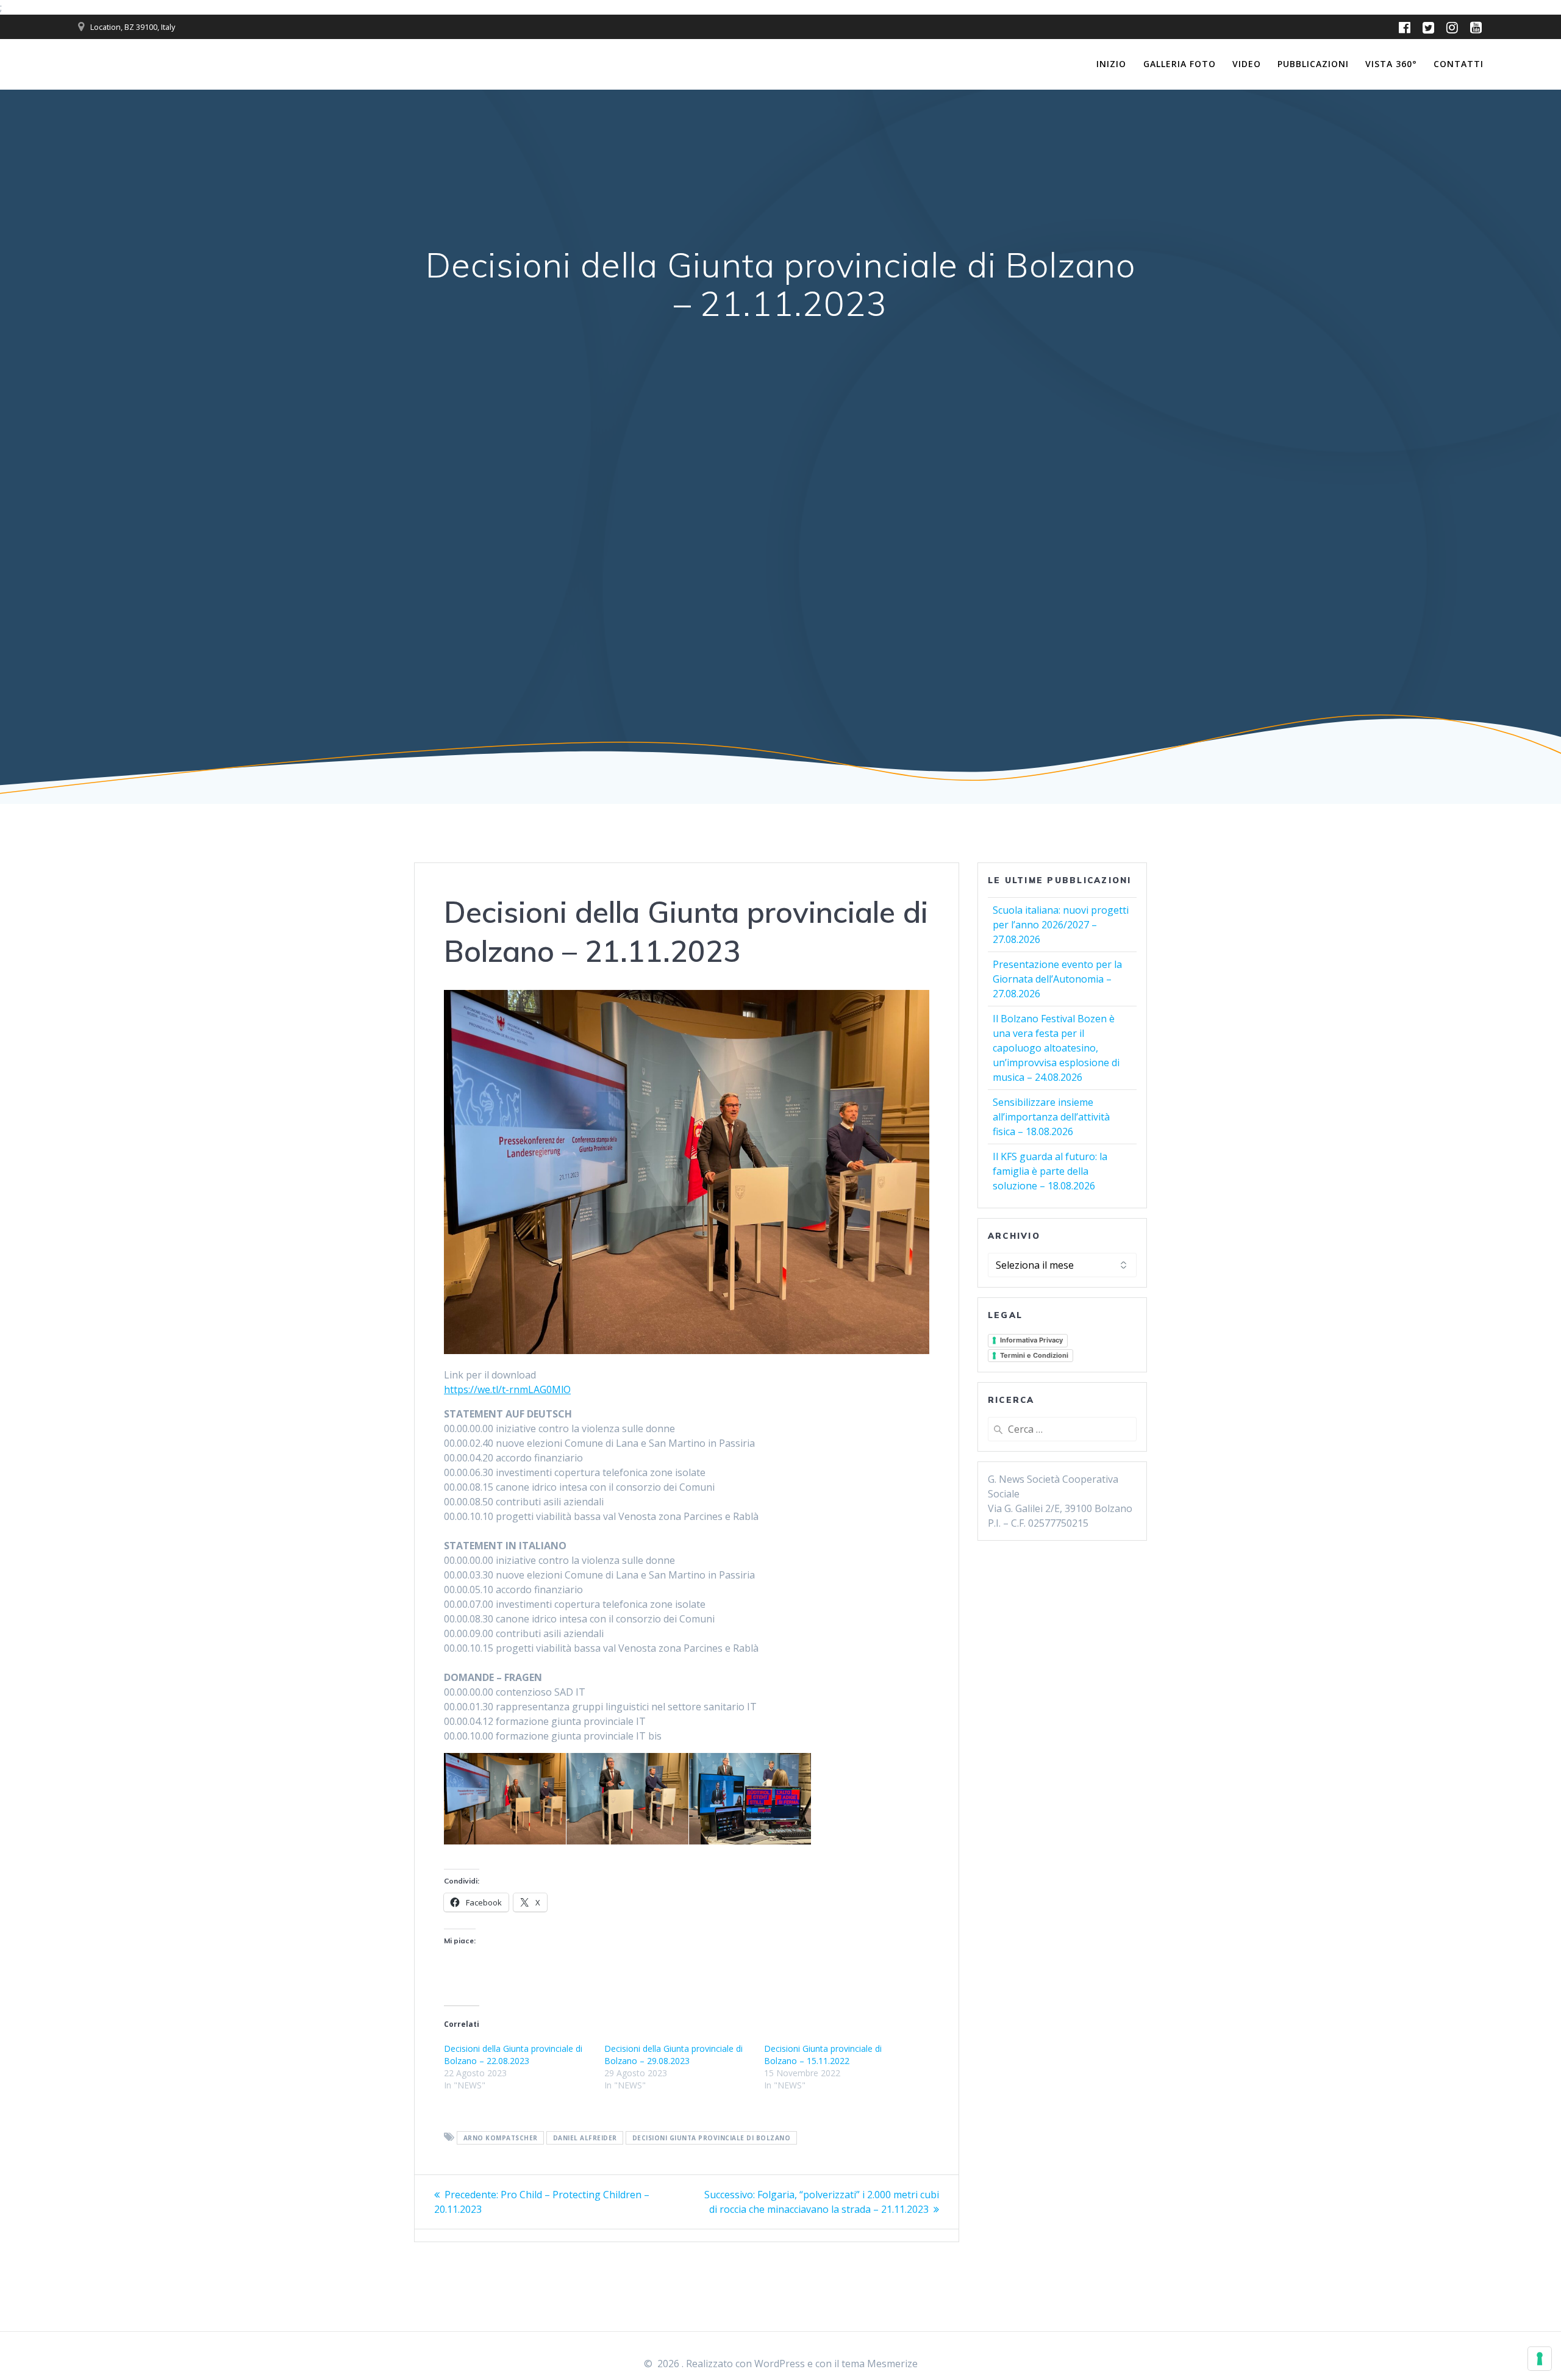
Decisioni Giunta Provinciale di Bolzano (712, 2138)
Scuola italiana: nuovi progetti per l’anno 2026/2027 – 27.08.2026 (1061, 925)
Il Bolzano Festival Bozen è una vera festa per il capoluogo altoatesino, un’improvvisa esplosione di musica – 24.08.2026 (1056, 1048)
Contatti (1459, 64)
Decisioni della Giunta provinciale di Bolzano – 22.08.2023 (513, 2055)
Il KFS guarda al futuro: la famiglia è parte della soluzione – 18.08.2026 (1050, 1171)
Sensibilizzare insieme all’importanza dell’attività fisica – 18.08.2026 (1051, 1117)
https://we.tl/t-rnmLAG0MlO (507, 1389)
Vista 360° (1391, 64)
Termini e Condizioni (1034, 1355)
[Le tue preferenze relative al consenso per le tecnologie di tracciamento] (1540, 2359)
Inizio (1111, 64)
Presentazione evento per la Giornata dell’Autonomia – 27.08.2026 (1057, 979)
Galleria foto (1180, 64)
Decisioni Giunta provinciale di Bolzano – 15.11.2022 (823, 2055)
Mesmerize (892, 2364)
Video (1247, 64)
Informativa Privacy (1031, 1340)
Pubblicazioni (1313, 64)
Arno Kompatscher (501, 2138)
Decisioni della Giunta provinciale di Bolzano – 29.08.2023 (673, 2055)
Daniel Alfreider (585, 2138)
